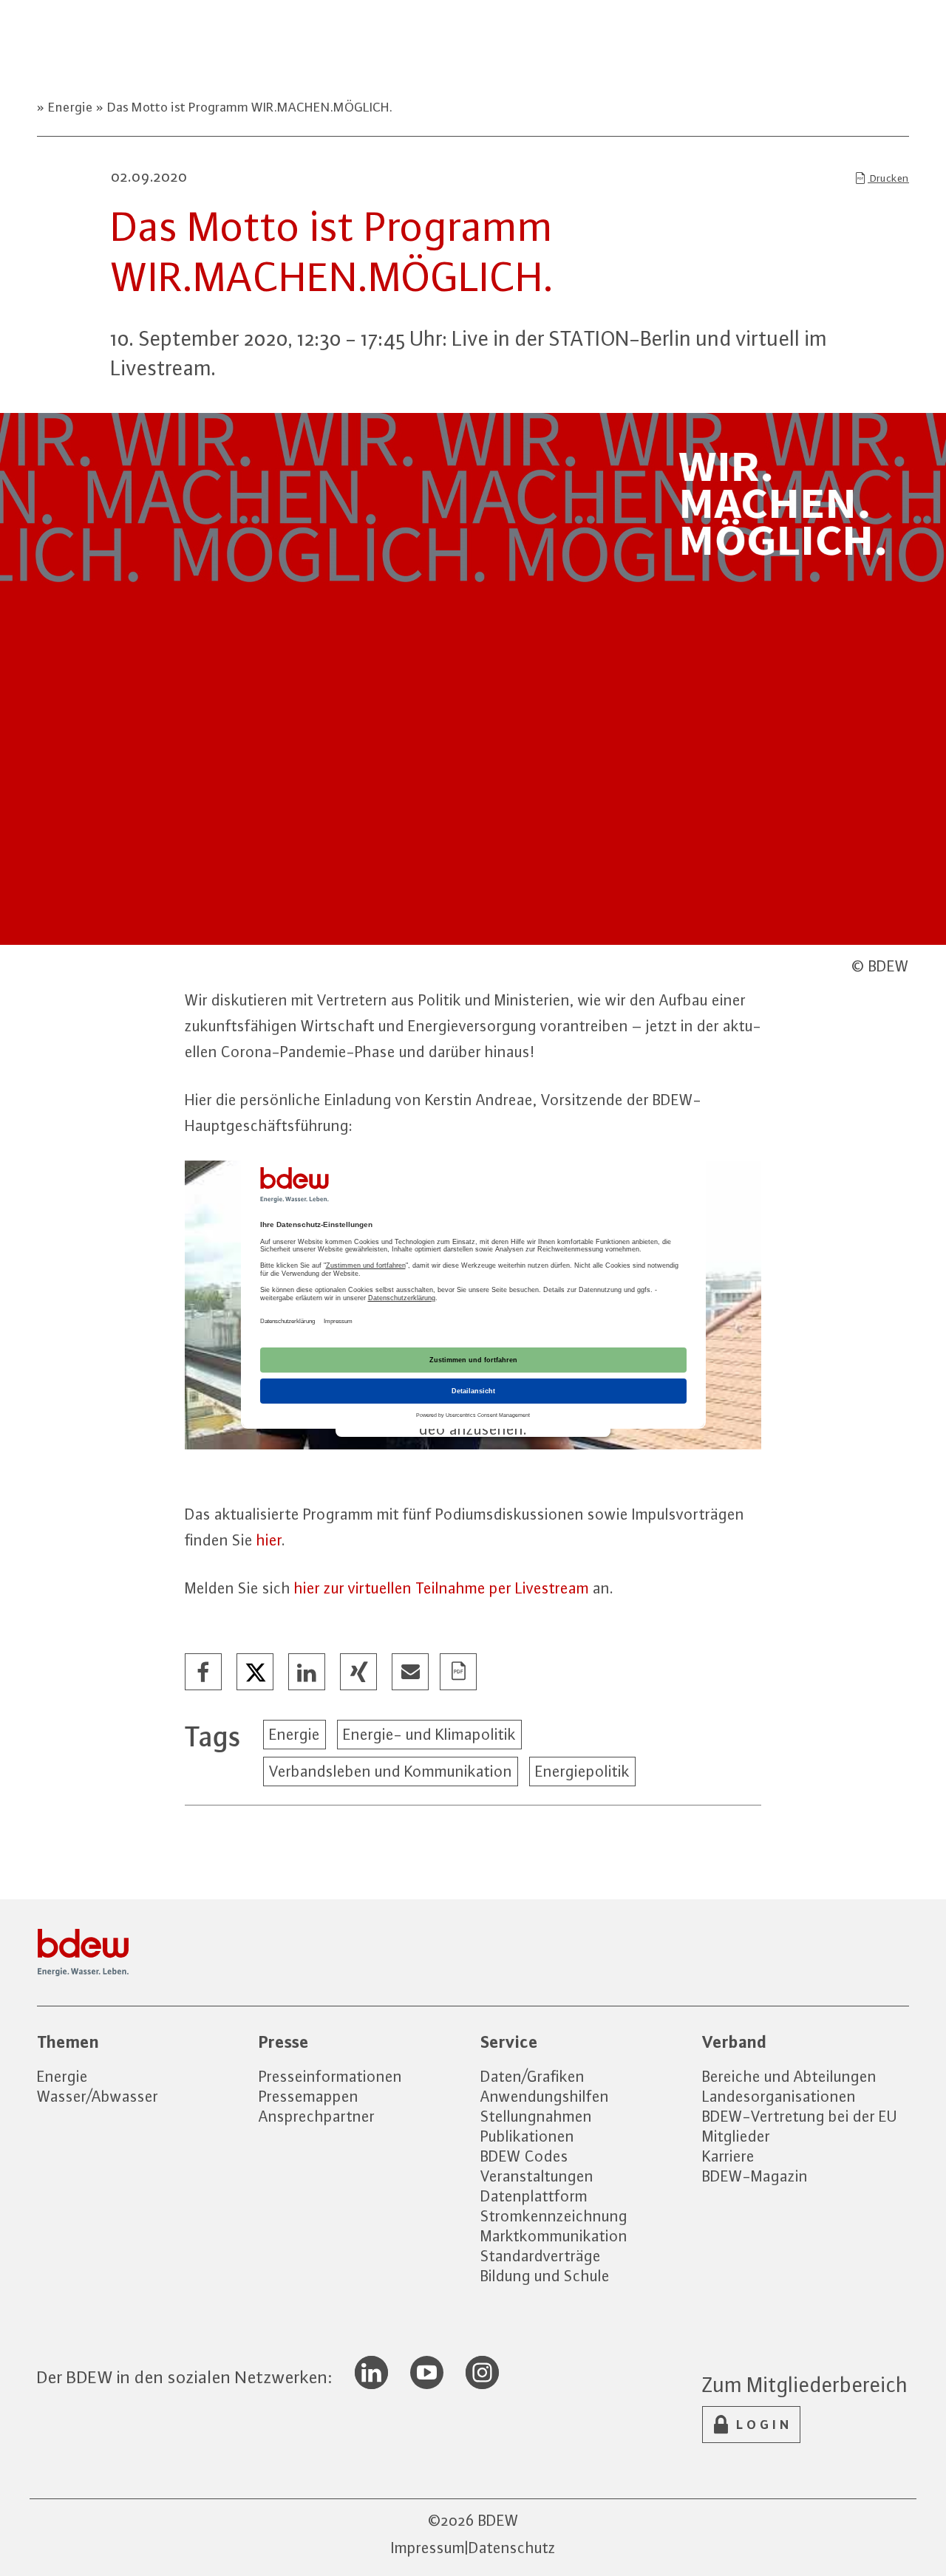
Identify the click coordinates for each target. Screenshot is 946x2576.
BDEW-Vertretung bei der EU (800, 2116)
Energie (71, 107)
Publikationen (527, 2136)
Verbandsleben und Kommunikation (391, 1771)
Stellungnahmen (536, 2116)
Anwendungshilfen (545, 2096)
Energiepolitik (582, 1771)
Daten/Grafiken (532, 2076)
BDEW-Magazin (755, 2176)
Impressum (428, 2548)
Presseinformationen (330, 2076)
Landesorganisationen (779, 2096)
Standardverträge (541, 2256)
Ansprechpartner (317, 2116)
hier (269, 1540)
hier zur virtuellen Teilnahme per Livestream (442, 1588)
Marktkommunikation (554, 2236)
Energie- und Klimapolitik (429, 1734)
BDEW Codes (524, 2156)
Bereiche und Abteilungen (789, 2076)
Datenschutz (512, 2548)
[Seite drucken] (459, 1673)
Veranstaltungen (537, 2176)
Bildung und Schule (545, 2276)
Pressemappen (309, 2096)
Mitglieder (736, 2136)
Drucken (888, 178)
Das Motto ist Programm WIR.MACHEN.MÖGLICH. (248, 107)
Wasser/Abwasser (98, 2096)
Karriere (728, 2156)
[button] (204, 1673)
